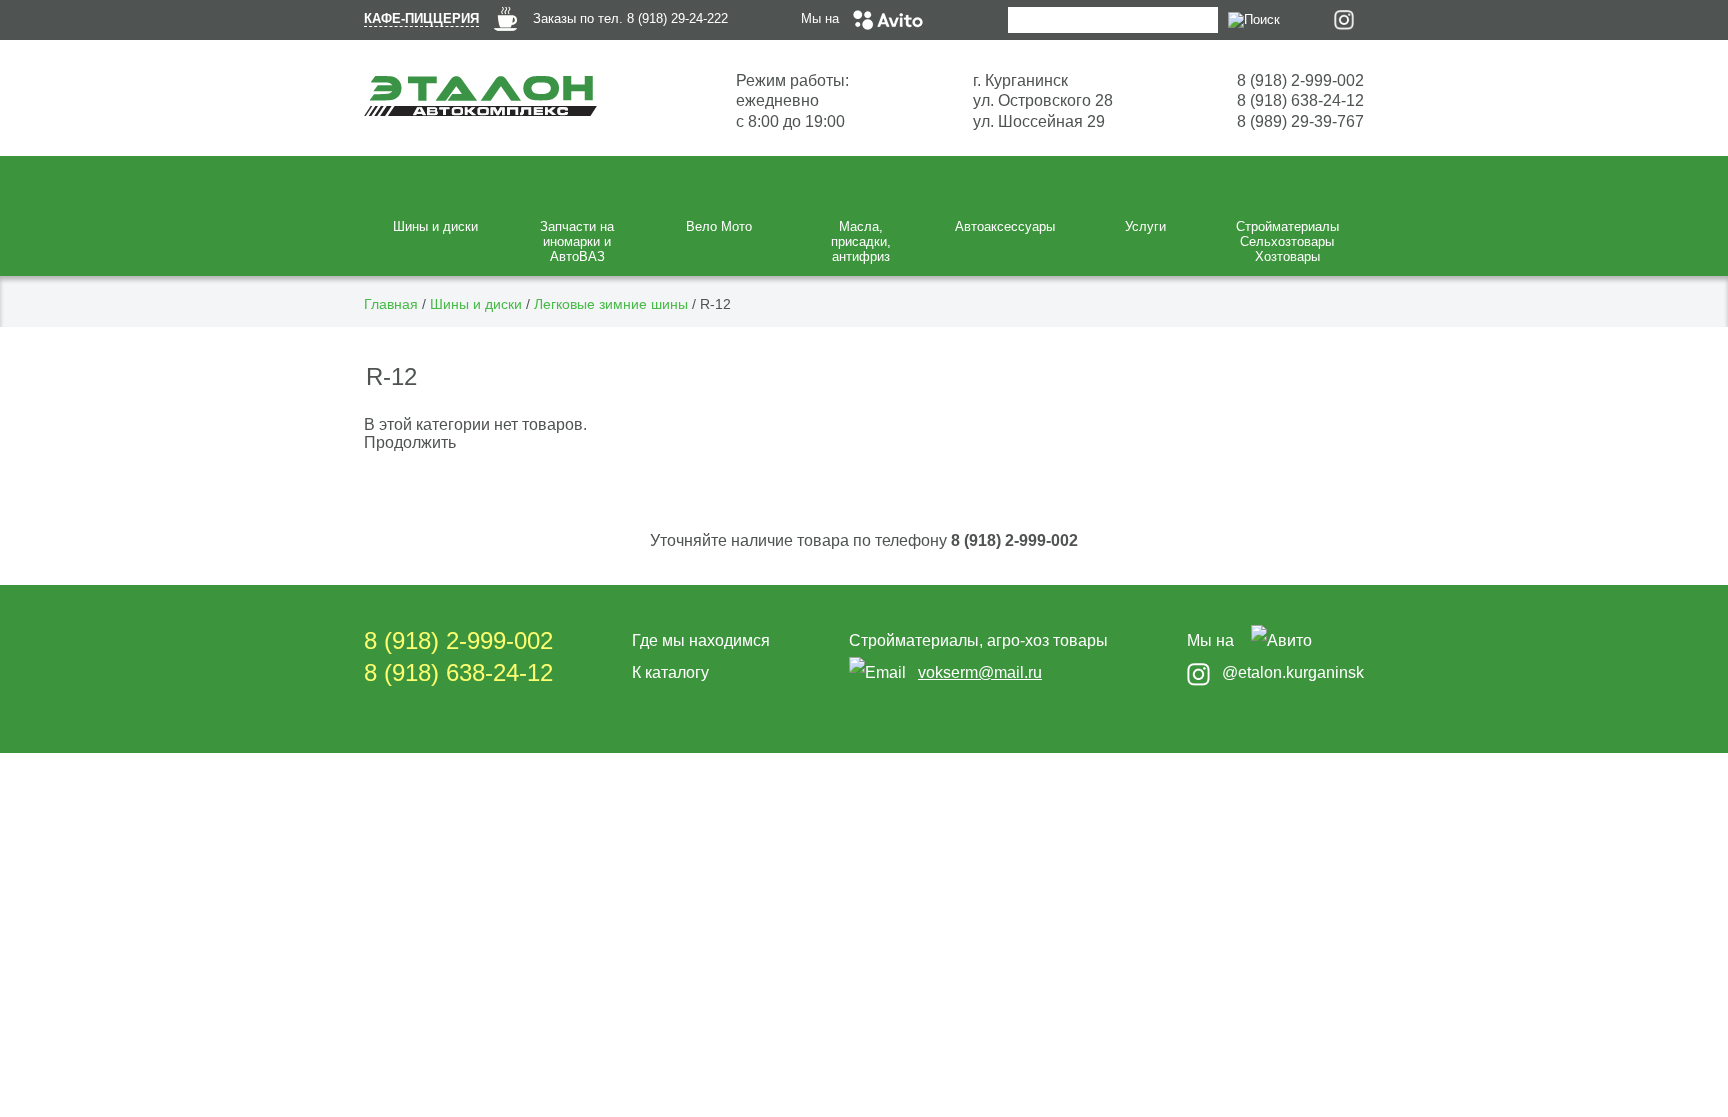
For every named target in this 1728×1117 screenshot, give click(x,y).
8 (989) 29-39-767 (1300, 121)
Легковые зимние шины (611, 304)
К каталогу (670, 672)
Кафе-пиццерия (421, 18)
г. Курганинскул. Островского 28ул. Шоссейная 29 (1043, 101)
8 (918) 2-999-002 (1300, 80)
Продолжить (410, 442)
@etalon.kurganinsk (1293, 672)
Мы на (822, 18)
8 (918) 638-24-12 (1300, 100)
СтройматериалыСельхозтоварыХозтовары (1287, 241)
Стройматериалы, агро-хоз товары (978, 640)
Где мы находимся (701, 640)
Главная (391, 304)
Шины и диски (476, 304)
